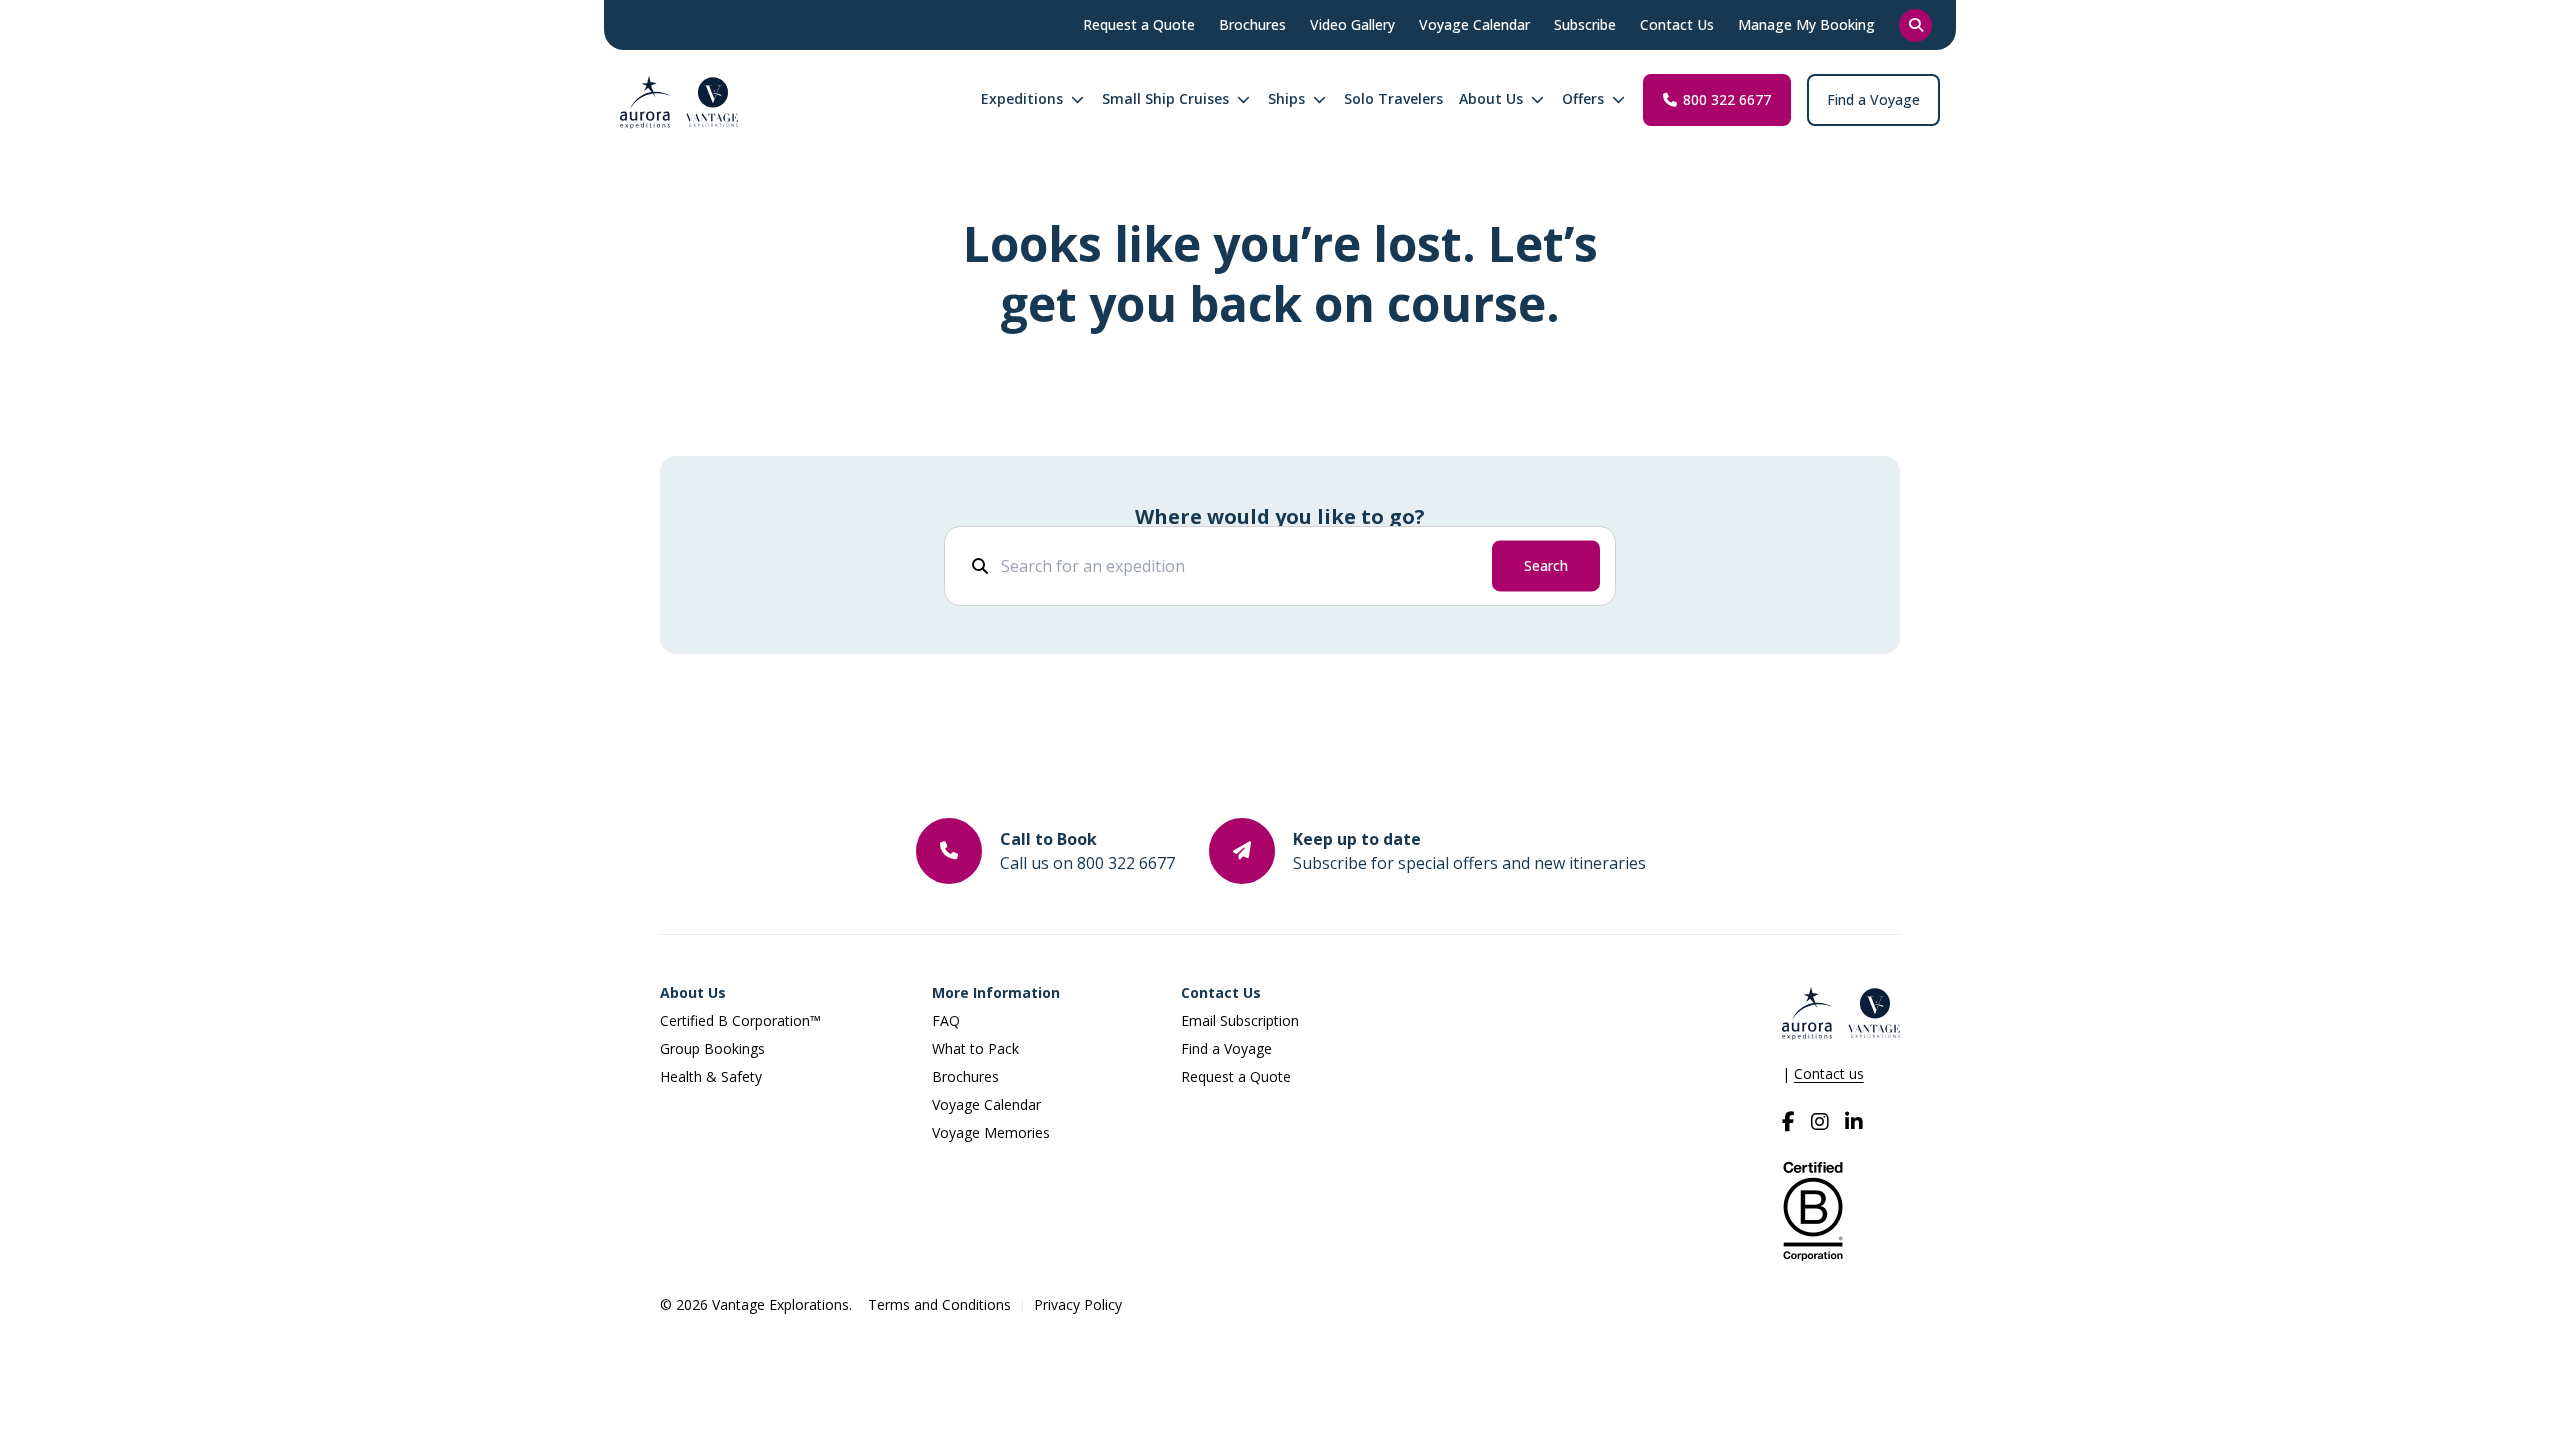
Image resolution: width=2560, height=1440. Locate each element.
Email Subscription (1240, 1020)
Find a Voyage (1873, 99)
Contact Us (1221, 992)
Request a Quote (1236, 1076)
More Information (996, 992)
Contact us (1829, 1073)
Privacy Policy (1078, 1304)
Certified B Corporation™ (740, 1020)
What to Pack (975, 1048)
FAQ (946, 1020)
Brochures (965, 1076)
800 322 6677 (1727, 99)
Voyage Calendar (986, 1104)
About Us (693, 992)
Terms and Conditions (939, 1304)
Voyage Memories (991, 1132)
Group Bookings (712, 1048)
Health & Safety (711, 1076)
